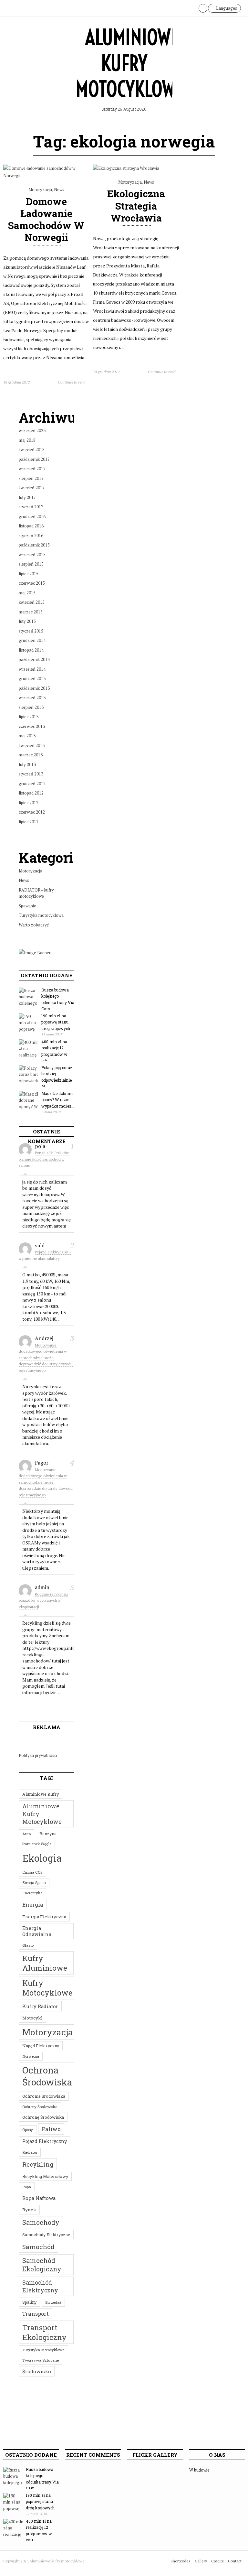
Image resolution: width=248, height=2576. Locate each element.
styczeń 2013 (31, 774)
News (59, 189)
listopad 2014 (31, 650)
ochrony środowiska (40, 2107)
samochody (41, 2222)
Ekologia (42, 1858)
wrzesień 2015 (32, 555)
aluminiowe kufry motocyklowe (42, 1814)
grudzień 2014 (32, 640)
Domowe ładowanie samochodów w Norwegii (46, 219)
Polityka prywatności (38, 1755)
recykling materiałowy (45, 2176)
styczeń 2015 (31, 631)
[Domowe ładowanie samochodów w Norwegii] (46, 176)
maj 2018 (27, 440)
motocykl (32, 2018)
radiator (30, 2152)
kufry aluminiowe (45, 1963)
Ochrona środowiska (47, 2076)
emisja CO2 (32, 1872)
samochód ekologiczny (42, 2265)
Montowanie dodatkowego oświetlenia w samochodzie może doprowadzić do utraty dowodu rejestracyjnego (46, 1358)
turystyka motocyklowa (43, 2350)
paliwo (51, 2129)
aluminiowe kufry (41, 1794)
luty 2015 (27, 621)
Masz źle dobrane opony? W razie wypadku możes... (58, 1100)
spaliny (29, 2302)
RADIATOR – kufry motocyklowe (36, 893)
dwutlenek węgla (37, 1844)
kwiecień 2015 (32, 602)
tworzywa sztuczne (41, 2360)
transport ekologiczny (44, 2332)
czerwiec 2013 (32, 726)
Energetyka (32, 1893)
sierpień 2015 (31, 564)
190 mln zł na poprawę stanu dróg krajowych (56, 1022)
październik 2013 (34, 688)
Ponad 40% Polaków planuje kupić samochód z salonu (44, 1159)
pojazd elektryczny (45, 2141)
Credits (217, 2561)
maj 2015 (27, 593)
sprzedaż (53, 2302)
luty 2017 (27, 497)
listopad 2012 (31, 793)
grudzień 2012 (32, 784)
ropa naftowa (39, 2198)
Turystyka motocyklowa (41, 915)
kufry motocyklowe (47, 1988)
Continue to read (72, 382)
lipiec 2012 (29, 803)
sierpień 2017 (31, 478)
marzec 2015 (31, 612)
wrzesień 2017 (32, 469)
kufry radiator (40, 2006)
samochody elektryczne (46, 2235)
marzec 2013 (31, 755)
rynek (29, 2210)
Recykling (38, 2164)
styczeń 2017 (31, 507)
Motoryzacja (40, 189)
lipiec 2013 (29, 717)
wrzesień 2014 (32, 669)
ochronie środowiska (44, 2096)
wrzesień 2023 (32, 430)
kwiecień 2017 (32, 488)
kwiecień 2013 (32, 745)
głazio (28, 1945)
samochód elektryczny (40, 2286)
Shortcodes (181, 2561)
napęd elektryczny (41, 2046)
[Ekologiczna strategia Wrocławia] (126, 168)
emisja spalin (34, 1883)
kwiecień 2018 (32, 449)
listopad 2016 (31, 526)
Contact (235, 2561)
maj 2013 (27, 736)
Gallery (201, 2561)
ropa (27, 2187)
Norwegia (31, 2056)
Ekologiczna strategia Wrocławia (136, 206)
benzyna (48, 1834)
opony (28, 2130)
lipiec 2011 (29, 822)
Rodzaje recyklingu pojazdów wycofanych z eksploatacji (43, 1600)
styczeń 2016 (31, 536)
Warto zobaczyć (34, 925)
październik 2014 (34, 659)
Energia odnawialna (37, 1931)
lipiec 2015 (29, 574)
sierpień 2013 (31, 707)
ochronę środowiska (43, 2117)
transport (36, 2314)
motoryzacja (48, 2032)
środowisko (37, 2371)
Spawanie (27, 906)
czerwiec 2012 (32, 812)
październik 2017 (34, 459)
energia (33, 1905)
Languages (226, 8)
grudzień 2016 (32, 516)
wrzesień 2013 (32, 698)
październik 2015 (34, 545)
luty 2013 (27, 764)
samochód (38, 2247)
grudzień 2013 (32, 678)
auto (26, 1834)
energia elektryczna (44, 1917)
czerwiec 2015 (32, 583)
